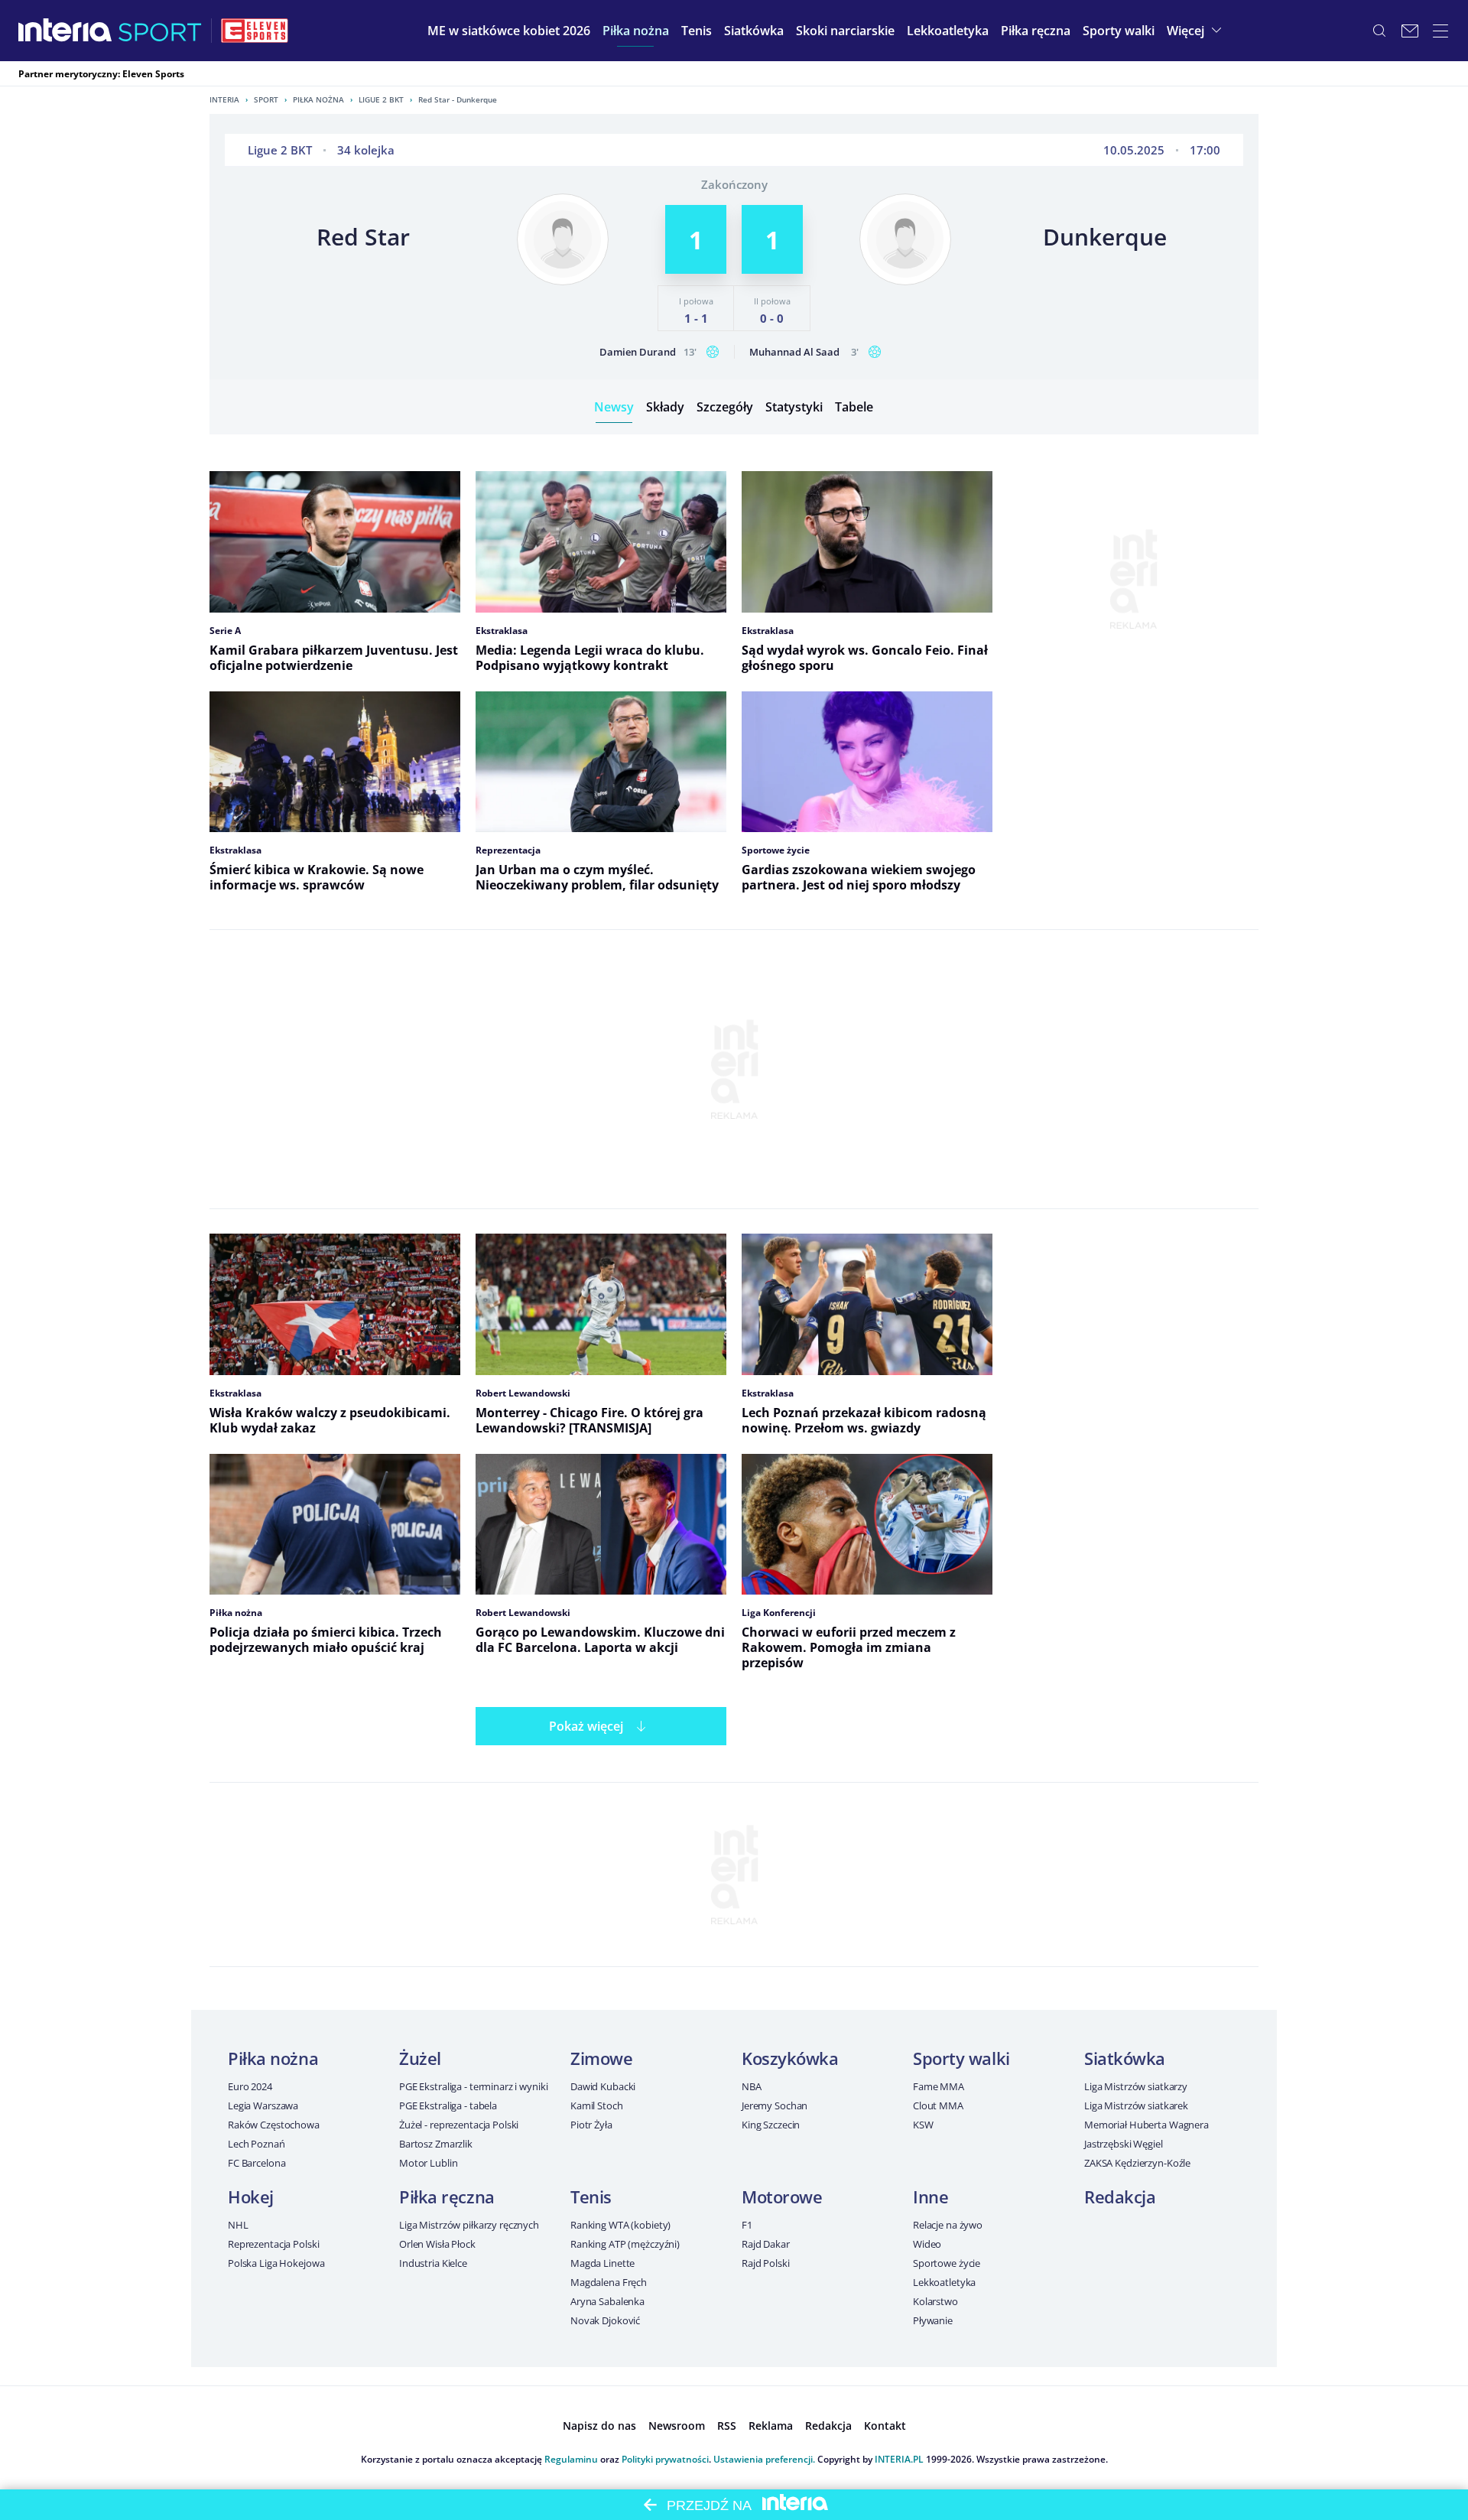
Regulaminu (571, 2459)
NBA (752, 2086)
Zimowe (601, 2058)
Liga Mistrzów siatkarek (1136, 2105)
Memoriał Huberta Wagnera (1146, 2125)
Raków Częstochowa (274, 2125)
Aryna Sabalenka (607, 2301)
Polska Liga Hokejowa (276, 2263)
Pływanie (933, 2320)
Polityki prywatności (665, 2459)
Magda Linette (602, 2263)
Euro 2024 (250, 2086)
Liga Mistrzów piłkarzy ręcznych (469, 2225)
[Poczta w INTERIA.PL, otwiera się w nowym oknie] (1410, 31)
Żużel (420, 2058)
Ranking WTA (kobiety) (620, 2225)
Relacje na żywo (948, 2225)
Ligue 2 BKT (381, 99)
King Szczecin (771, 2125)
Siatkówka (1125, 2058)
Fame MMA (939, 2086)
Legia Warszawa (263, 2105)
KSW (923, 2125)
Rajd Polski (766, 2263)
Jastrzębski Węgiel (1124, 2144)
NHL (238, 2225)
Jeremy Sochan (775, 2105)
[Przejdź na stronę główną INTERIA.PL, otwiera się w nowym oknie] (65, 31)
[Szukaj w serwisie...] (1379, 31)
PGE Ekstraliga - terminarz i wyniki (473, 2086)
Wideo (927, 2244)
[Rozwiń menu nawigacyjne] (1440, 31)
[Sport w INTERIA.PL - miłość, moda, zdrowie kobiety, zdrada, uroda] (160, 31)
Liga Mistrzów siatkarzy (1136, 2086)
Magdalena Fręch (609, 2282)
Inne (930, 2196)
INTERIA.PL (899, 2459)
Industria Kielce (433, 2263)
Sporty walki (961, 2058)
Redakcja (1120, 2196)
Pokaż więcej (586, 1726)
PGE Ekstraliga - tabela (448, 2105)
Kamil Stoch (597, 2105)
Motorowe (782, 2196)
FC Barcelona (257, 2163)
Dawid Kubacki (603, 2086)
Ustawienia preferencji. (764, 2459)
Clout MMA (938, 2105)
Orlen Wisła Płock (437, 2244)
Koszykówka (790, 2058)
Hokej (251, 2196)
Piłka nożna (318, 99)
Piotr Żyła (591, 2125)
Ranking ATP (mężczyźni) (625, 2244)
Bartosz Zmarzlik (436, 2144)
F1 (747, 2225)
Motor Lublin (428, 2163)
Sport (266, 99)
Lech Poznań (257, 2144)
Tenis (591, 2196)
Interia (224, 99)
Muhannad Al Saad (794, 352)
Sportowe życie (947, 2263)
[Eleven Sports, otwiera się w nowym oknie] (255, 31)
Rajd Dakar (766, 2244)
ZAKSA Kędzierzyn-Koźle (1137, 2163)
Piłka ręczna (447, 2196)
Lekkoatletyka (944, 2282)
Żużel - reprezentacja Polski (459, 2125)
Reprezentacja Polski (273, 2244)
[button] (636, 31)
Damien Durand (638, 352)
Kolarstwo (935, 2301)
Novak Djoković (605, 2320)
